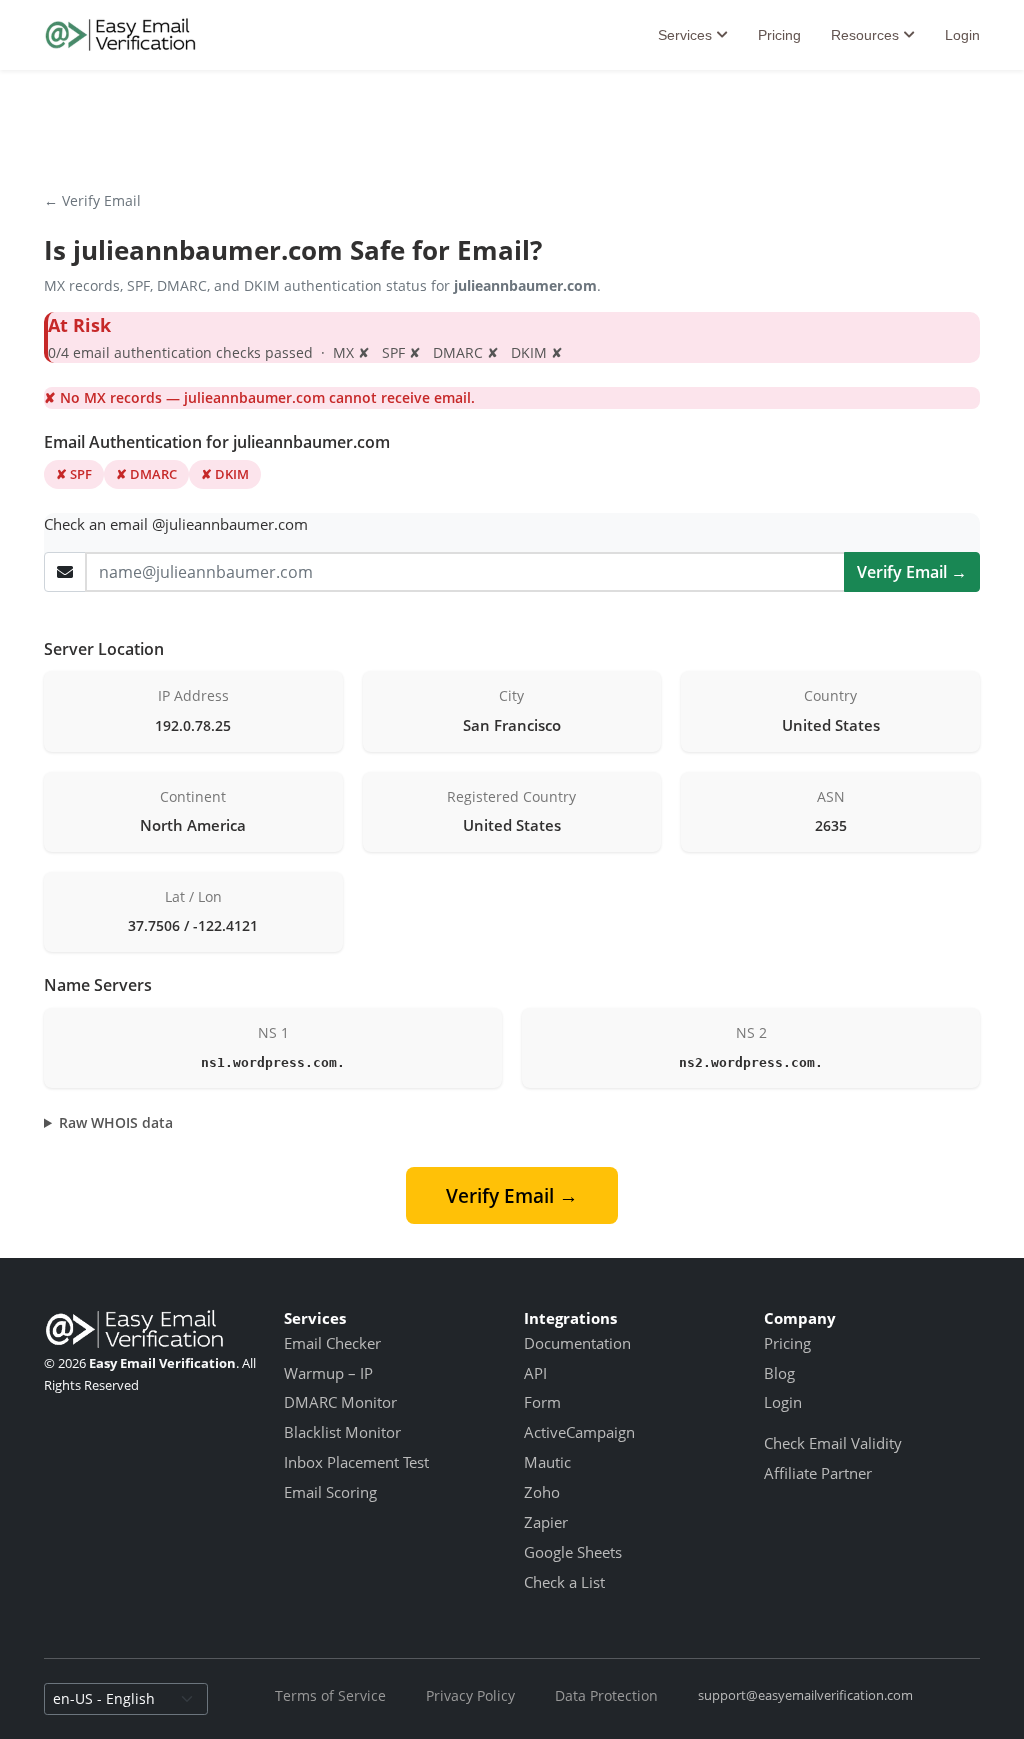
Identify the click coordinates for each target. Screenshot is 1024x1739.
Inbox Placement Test (356, 1462)
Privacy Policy (470, 1695)
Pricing (779, 35)
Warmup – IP (328, 1373)
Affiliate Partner (818, 1473)
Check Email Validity (833, 1443)
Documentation (577, 1343)
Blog (779, 1373)
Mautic (547, 1462)
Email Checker (332, 1343)
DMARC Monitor (340, 1402)
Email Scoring (330, 1492)
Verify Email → (912, 572)
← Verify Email (92, 200)
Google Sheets (573, 1552)
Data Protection (606, 1695)
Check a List (564, 1582)
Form (542, 1402)
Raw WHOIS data (116, 1122)
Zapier (546, 1522)
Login (962, 35)
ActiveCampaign (579, 1432)
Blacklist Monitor (342, 1432)
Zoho (542, 1492)
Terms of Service (330, 1695)
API (535, 1373)
